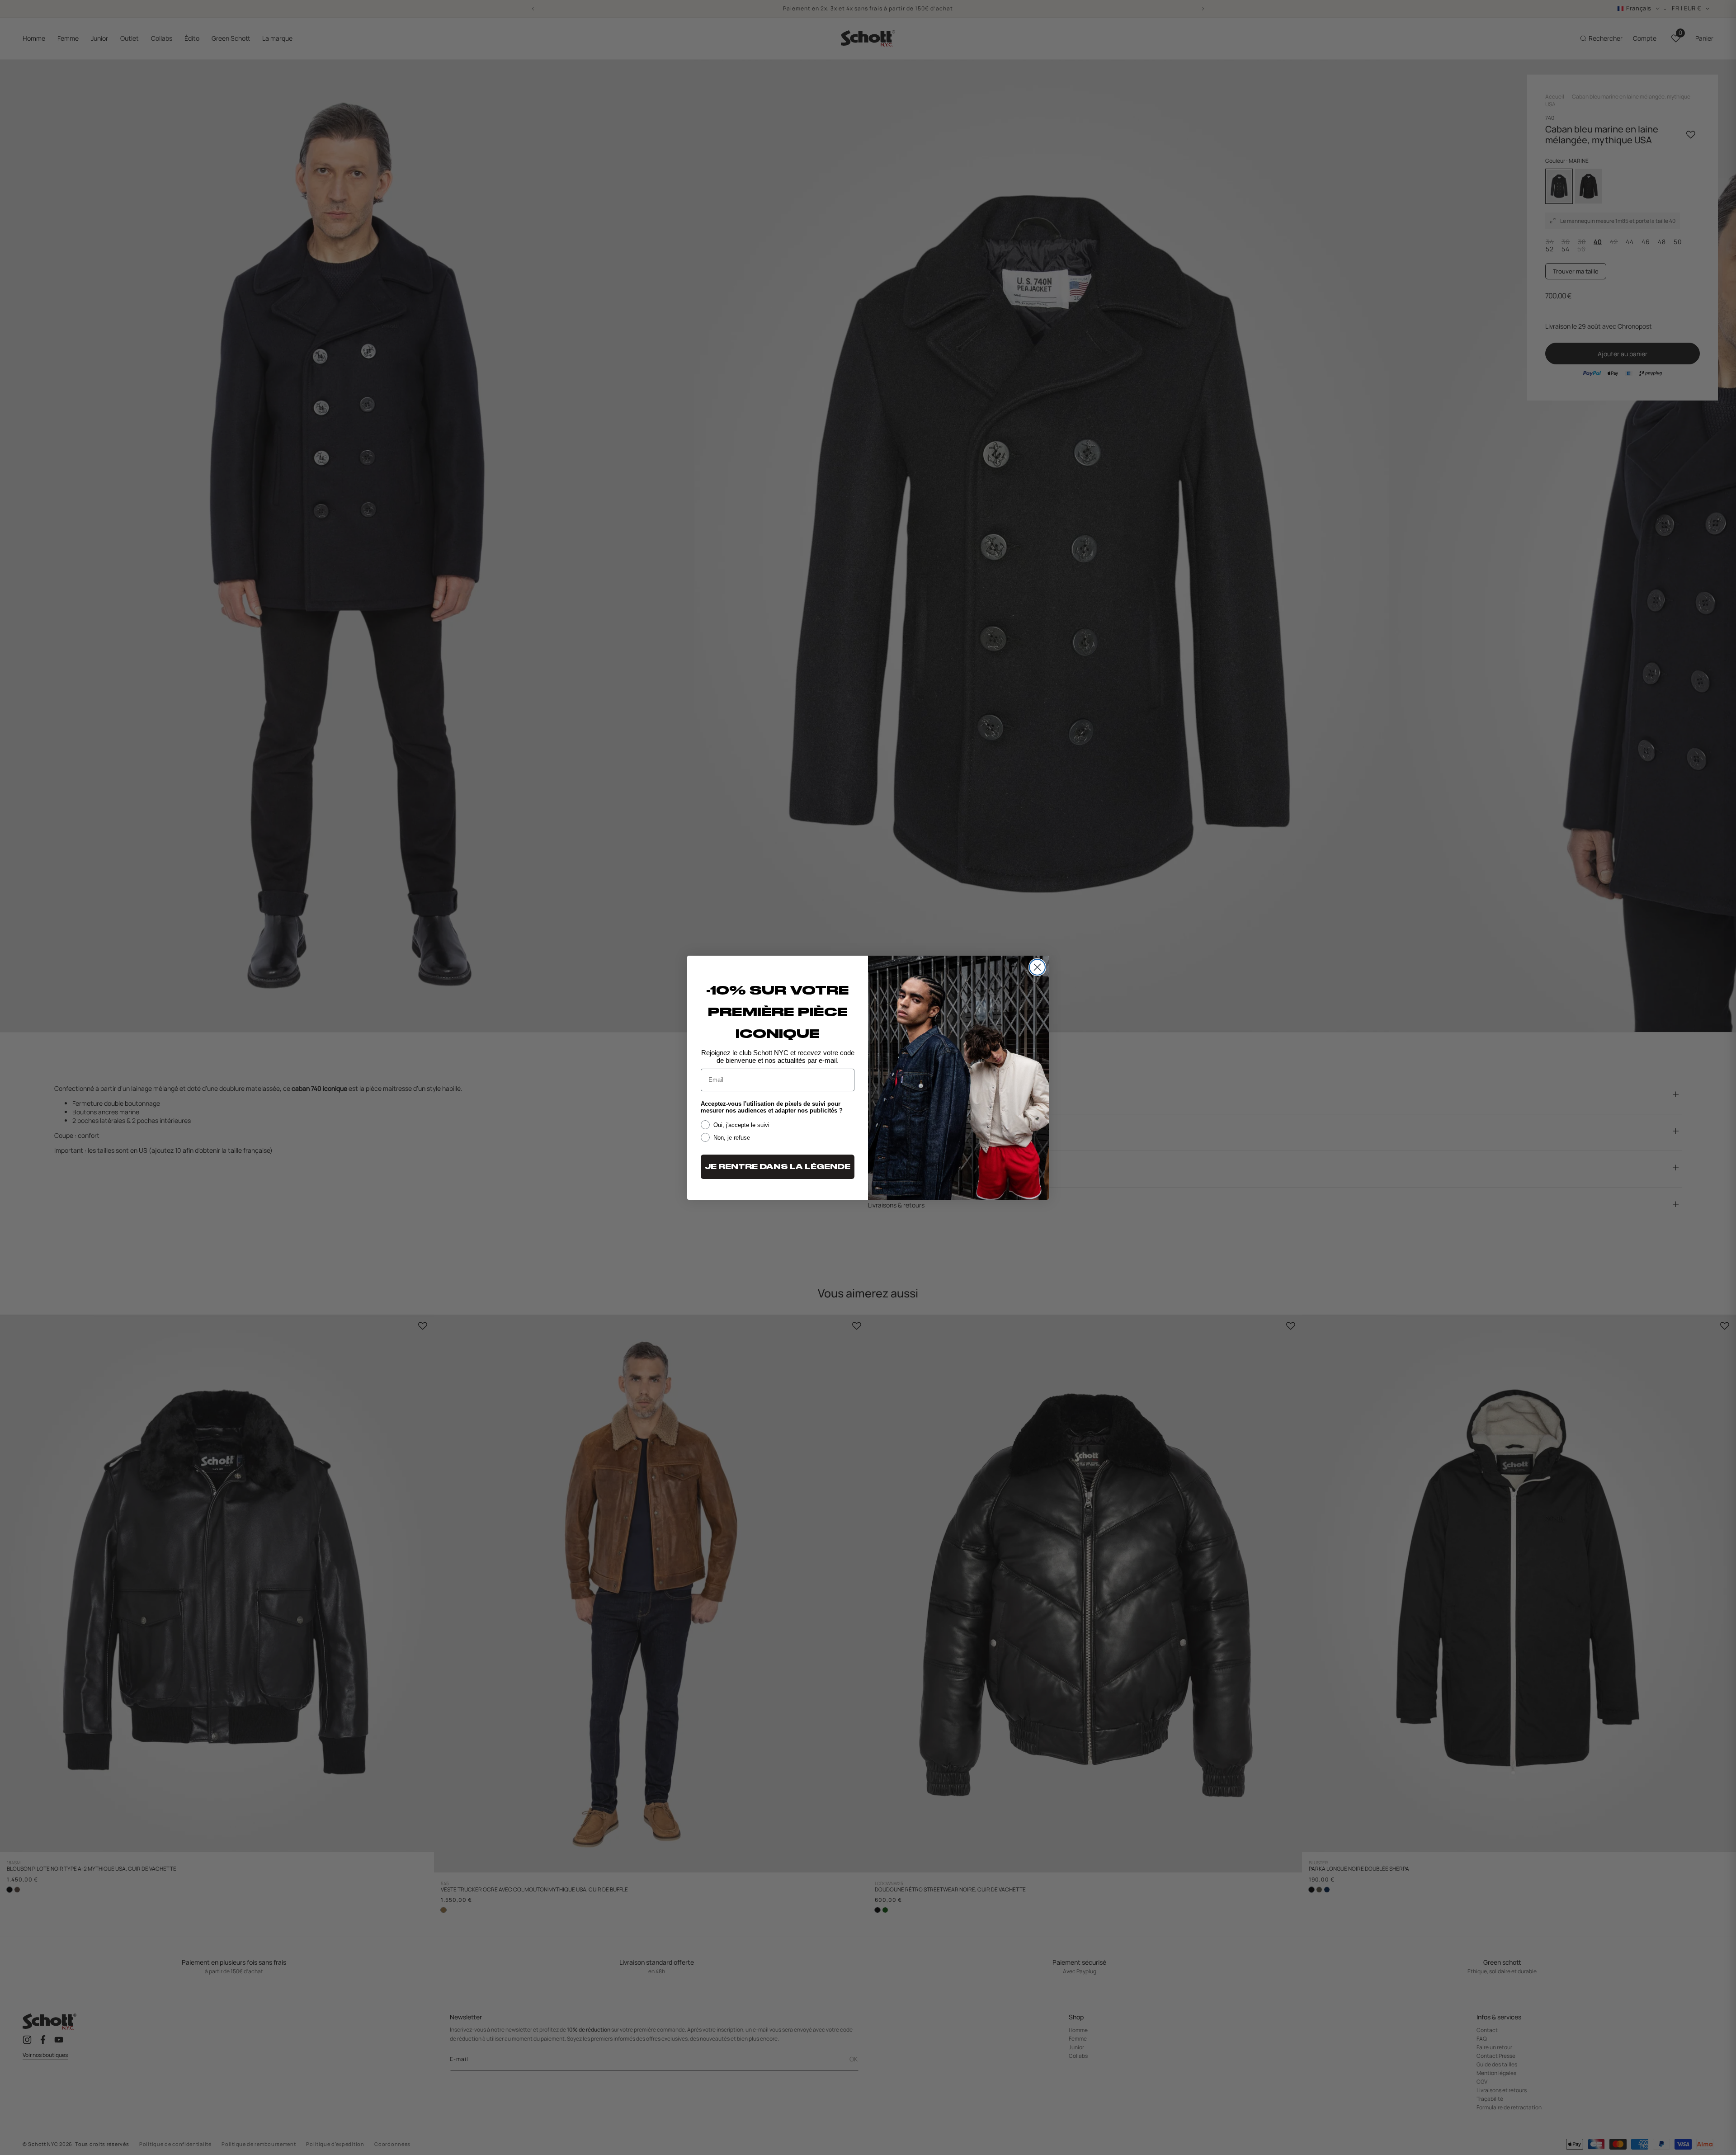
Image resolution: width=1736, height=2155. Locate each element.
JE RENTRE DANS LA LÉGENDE (778, 1167)
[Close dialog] (1037, 967)
